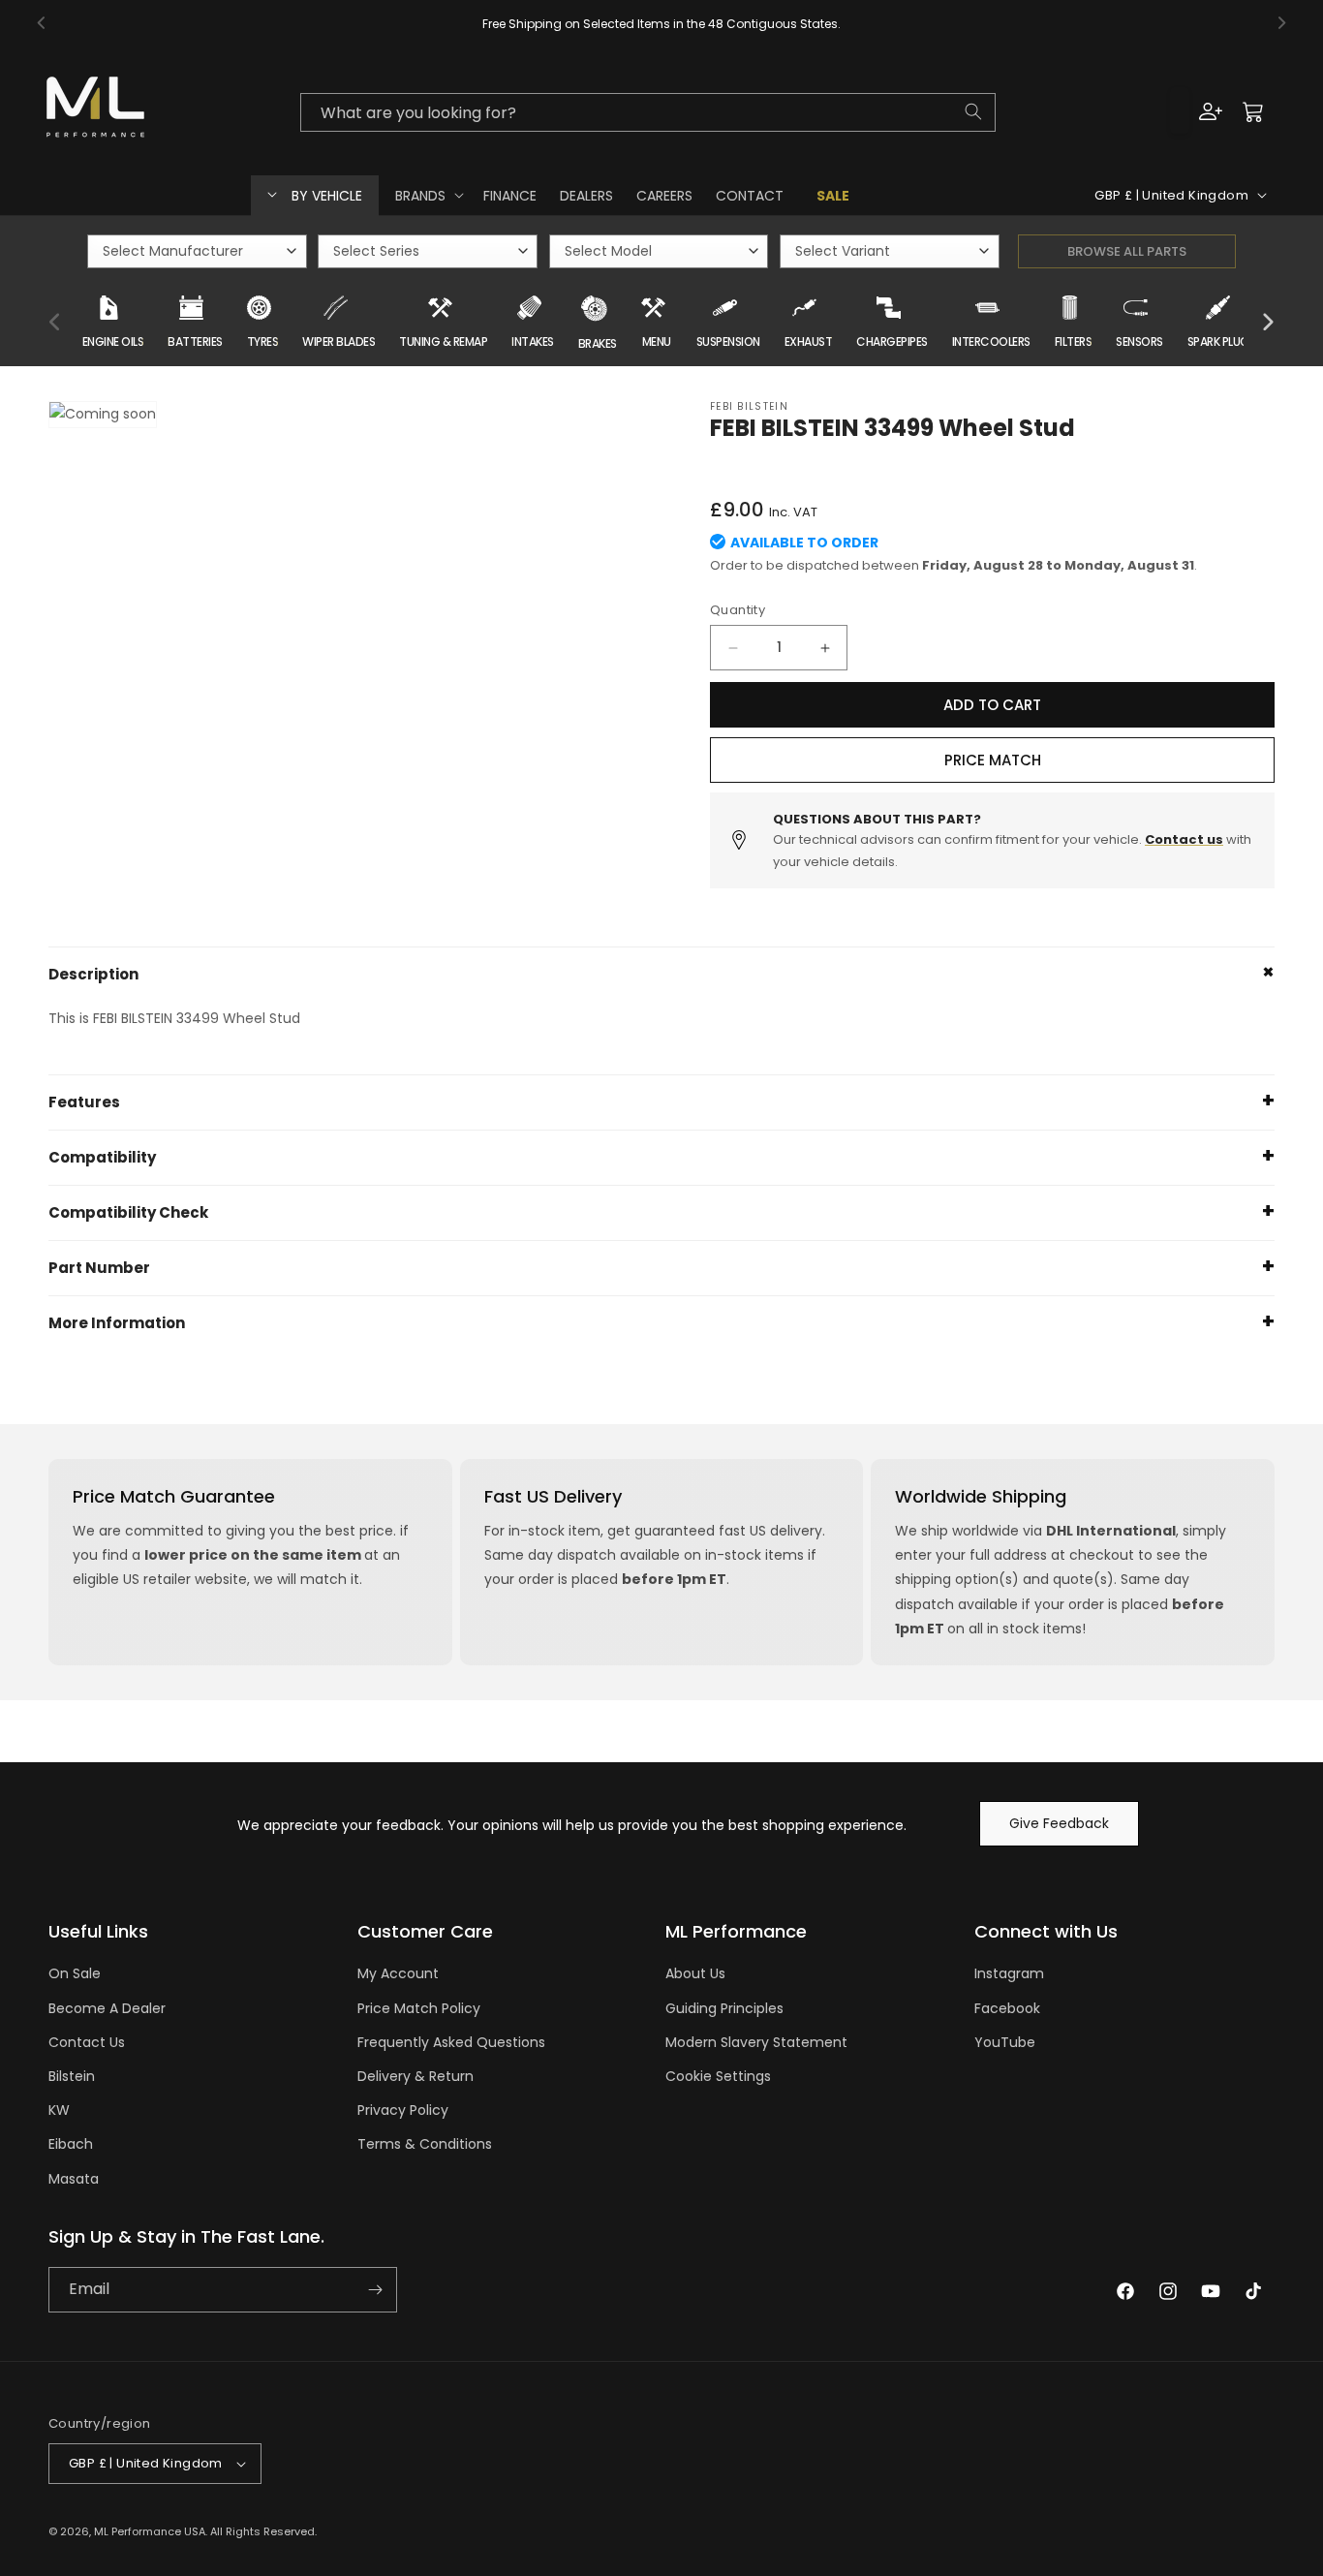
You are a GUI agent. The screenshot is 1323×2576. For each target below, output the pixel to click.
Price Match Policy (419, 2008)
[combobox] (647, 111)
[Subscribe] (375, 2290)
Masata (74, 2179)
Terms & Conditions (425, 2144)
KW (59, 2110)
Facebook (1007, 2008)
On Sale (75, 1973)
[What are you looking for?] (973, 111)
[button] (428, 195)
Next (1268, 323)
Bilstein (72, 2076)
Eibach (71, 2144)
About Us (695, 1973)
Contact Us (87, 2042)
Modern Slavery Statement (756, 2042)
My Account (398, 1973)
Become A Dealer (107, 2008)
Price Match (993, 760)
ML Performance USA (150, 2531)
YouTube (1005, 2042)
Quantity (738, 610)
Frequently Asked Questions (451, 2042)
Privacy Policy (403, 2110)
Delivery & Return (415, 2076)
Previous (55, 323)
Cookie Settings (718, 2076)
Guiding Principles (724, 2008)
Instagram (1009, 1973)
